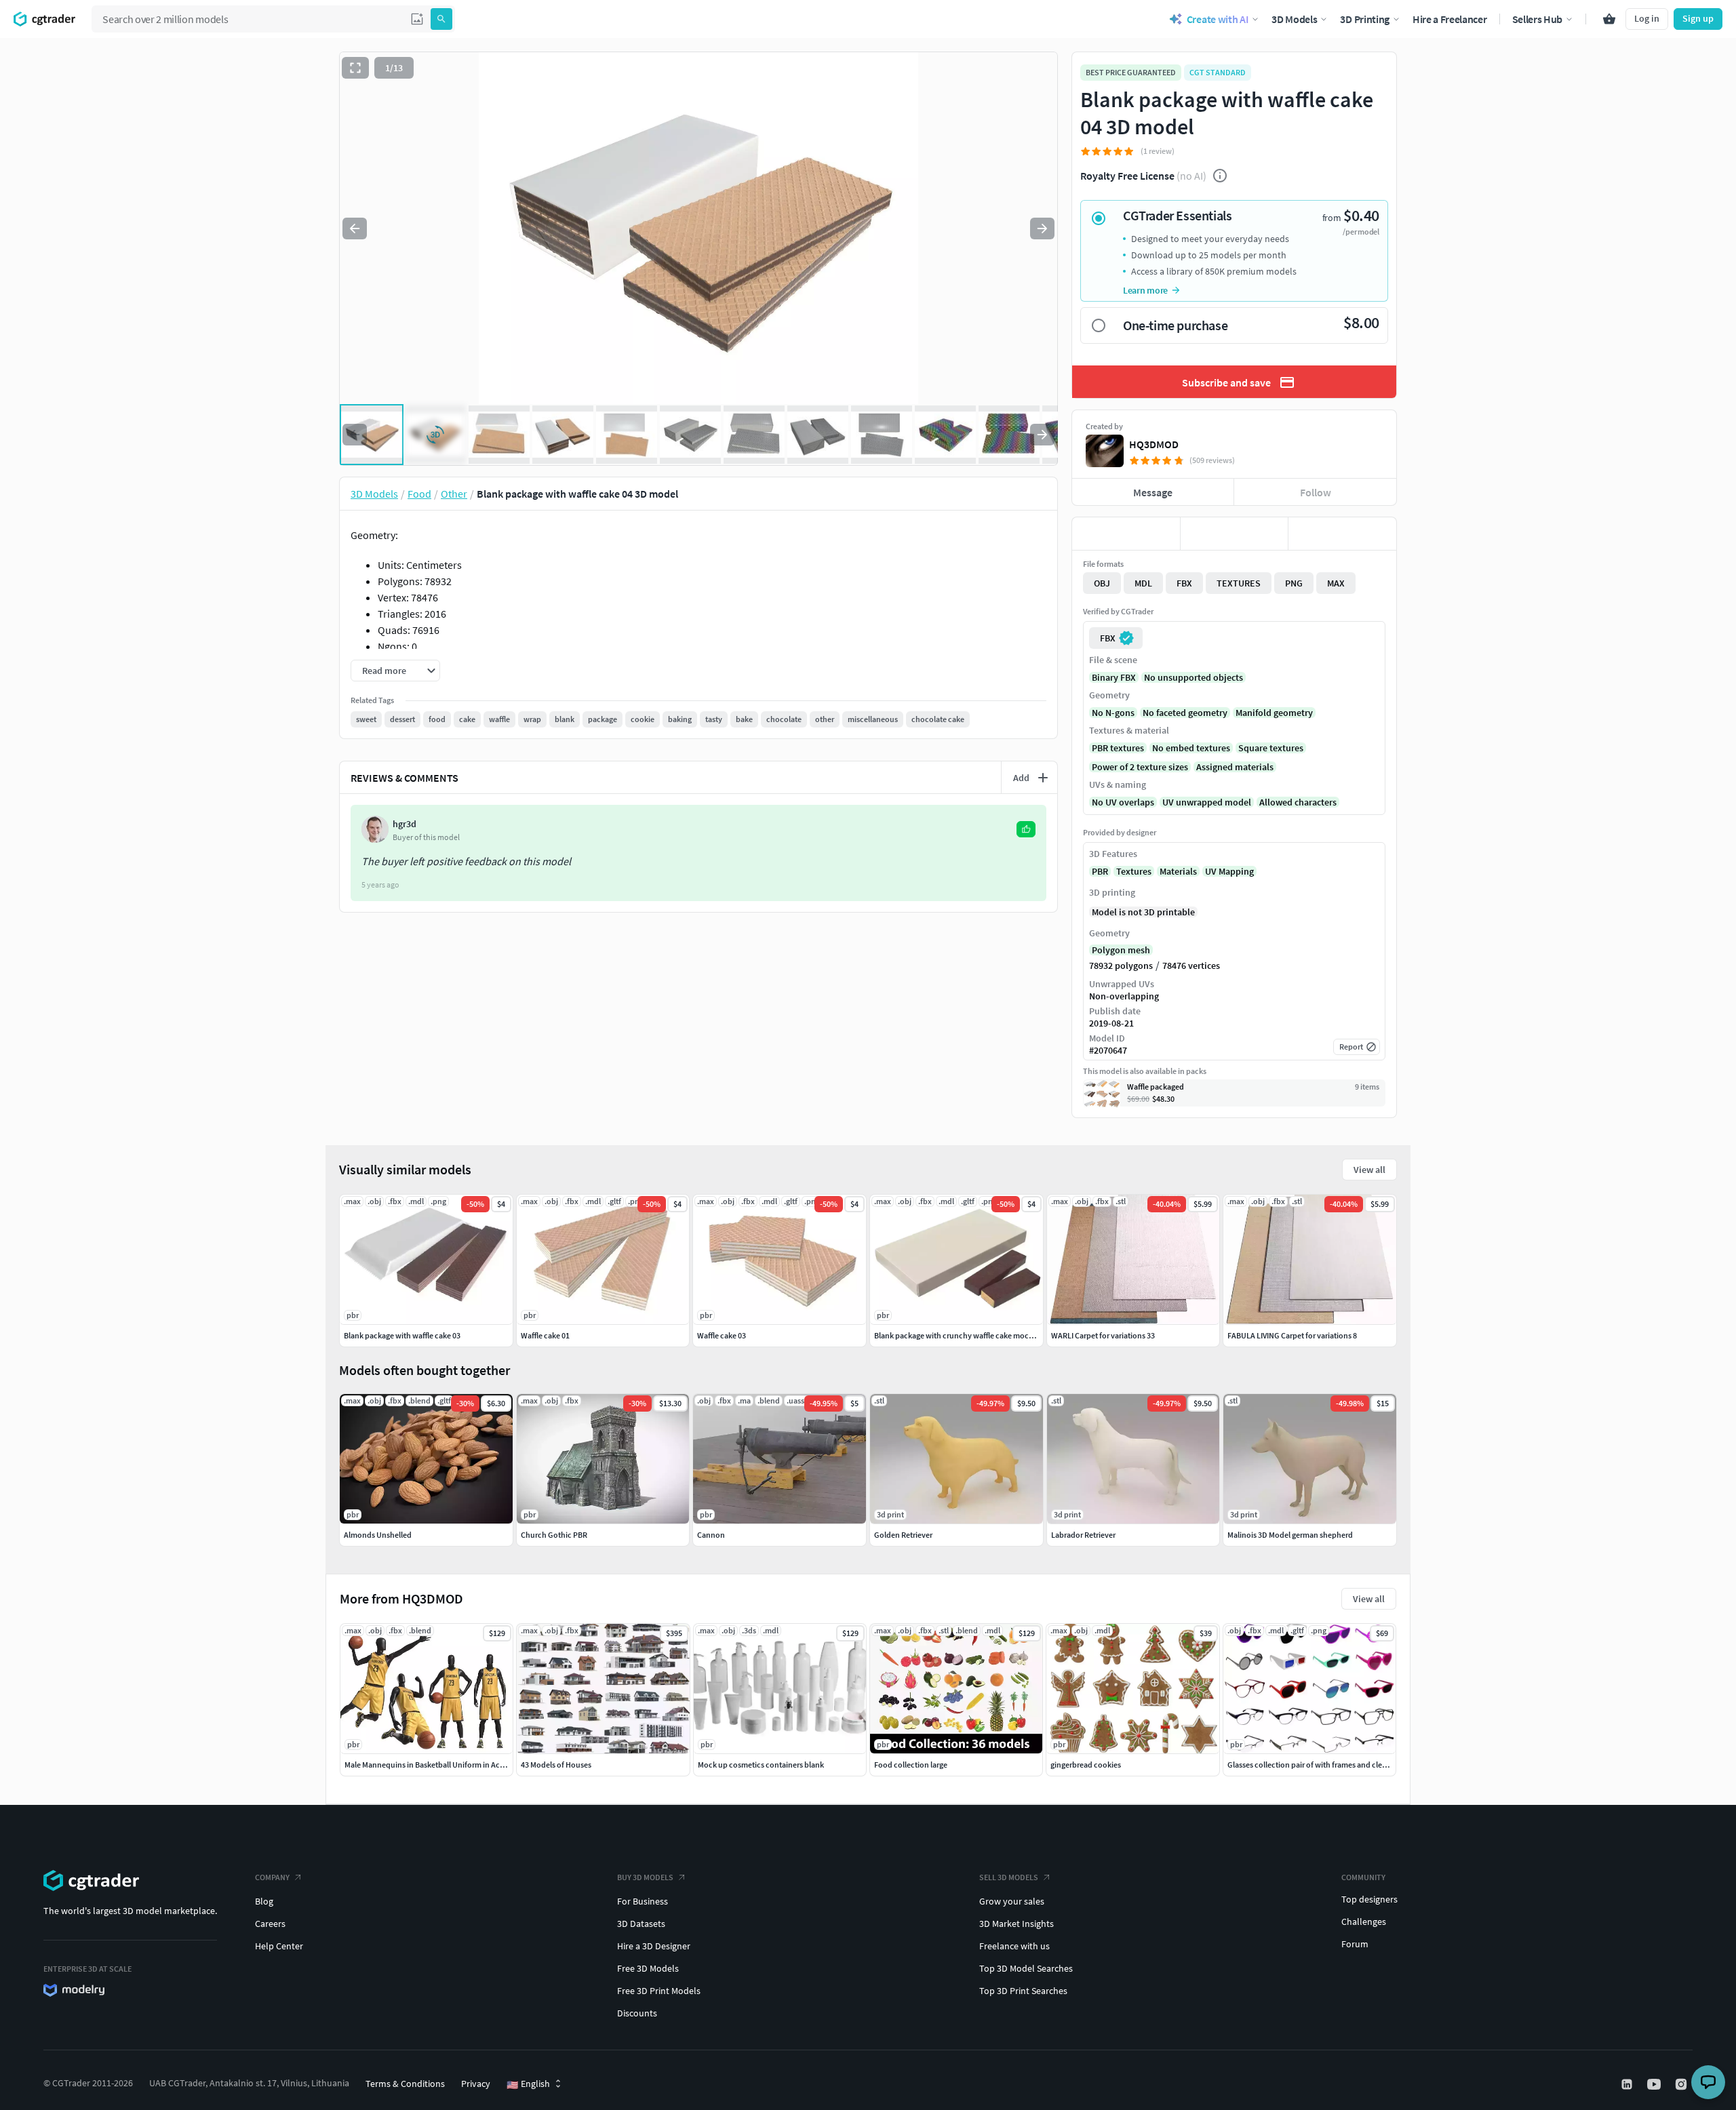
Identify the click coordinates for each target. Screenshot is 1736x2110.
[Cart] (1609, 19)
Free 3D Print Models (659, 1991)
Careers (270, 1924)
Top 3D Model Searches (1026, 1968)
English (528, 2084)
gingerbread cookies (1086, 1765)
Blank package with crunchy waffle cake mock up (959, 1335)
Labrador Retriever (1083, 1535)
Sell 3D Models (1009, 1877)
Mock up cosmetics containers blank (761, 1765)
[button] (417, 19)
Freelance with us (1014, 1946)
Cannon (711, 1535)
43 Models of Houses (556, 1765)
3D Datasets (641, 1924)
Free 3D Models (648, 1968)
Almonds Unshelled (378, 1535)
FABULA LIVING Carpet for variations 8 (1292, 1335)
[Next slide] (1042, 228)
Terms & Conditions (405, 2084)
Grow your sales (1012, 1901)
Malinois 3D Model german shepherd (1290, 1535)
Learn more (1145, 290)
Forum (1355, 1944)
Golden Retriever (903, 1535)
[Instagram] (1682, 2084)
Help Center (279, 1946)
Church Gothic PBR (554, 1535)
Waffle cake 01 (545, 1335)
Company (272, 1877)
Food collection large (911, 1765)
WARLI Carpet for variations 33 (1103, 1335)
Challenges (1364, 1922)
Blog (264, 1901)
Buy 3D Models (645, 1877)
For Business (643, 1901)
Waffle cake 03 (722, 1335)
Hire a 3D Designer (654, 1946)
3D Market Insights (1017, 1924)
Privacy (476, 2084)
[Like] (1126, 534)
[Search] (441, 19)
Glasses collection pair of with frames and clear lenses (1320, 1765)
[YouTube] (1655, 2084)
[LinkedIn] (1628, 2084)
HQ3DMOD (1154, 444)
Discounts (637, 2013)
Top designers (1369, 1899)
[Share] (1342, 534)
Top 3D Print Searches (1023, 1991)
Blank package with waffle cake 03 (402, 1335)
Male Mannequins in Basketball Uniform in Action (429, 1765)
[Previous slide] (355, 228)
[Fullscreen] (355, 68)
